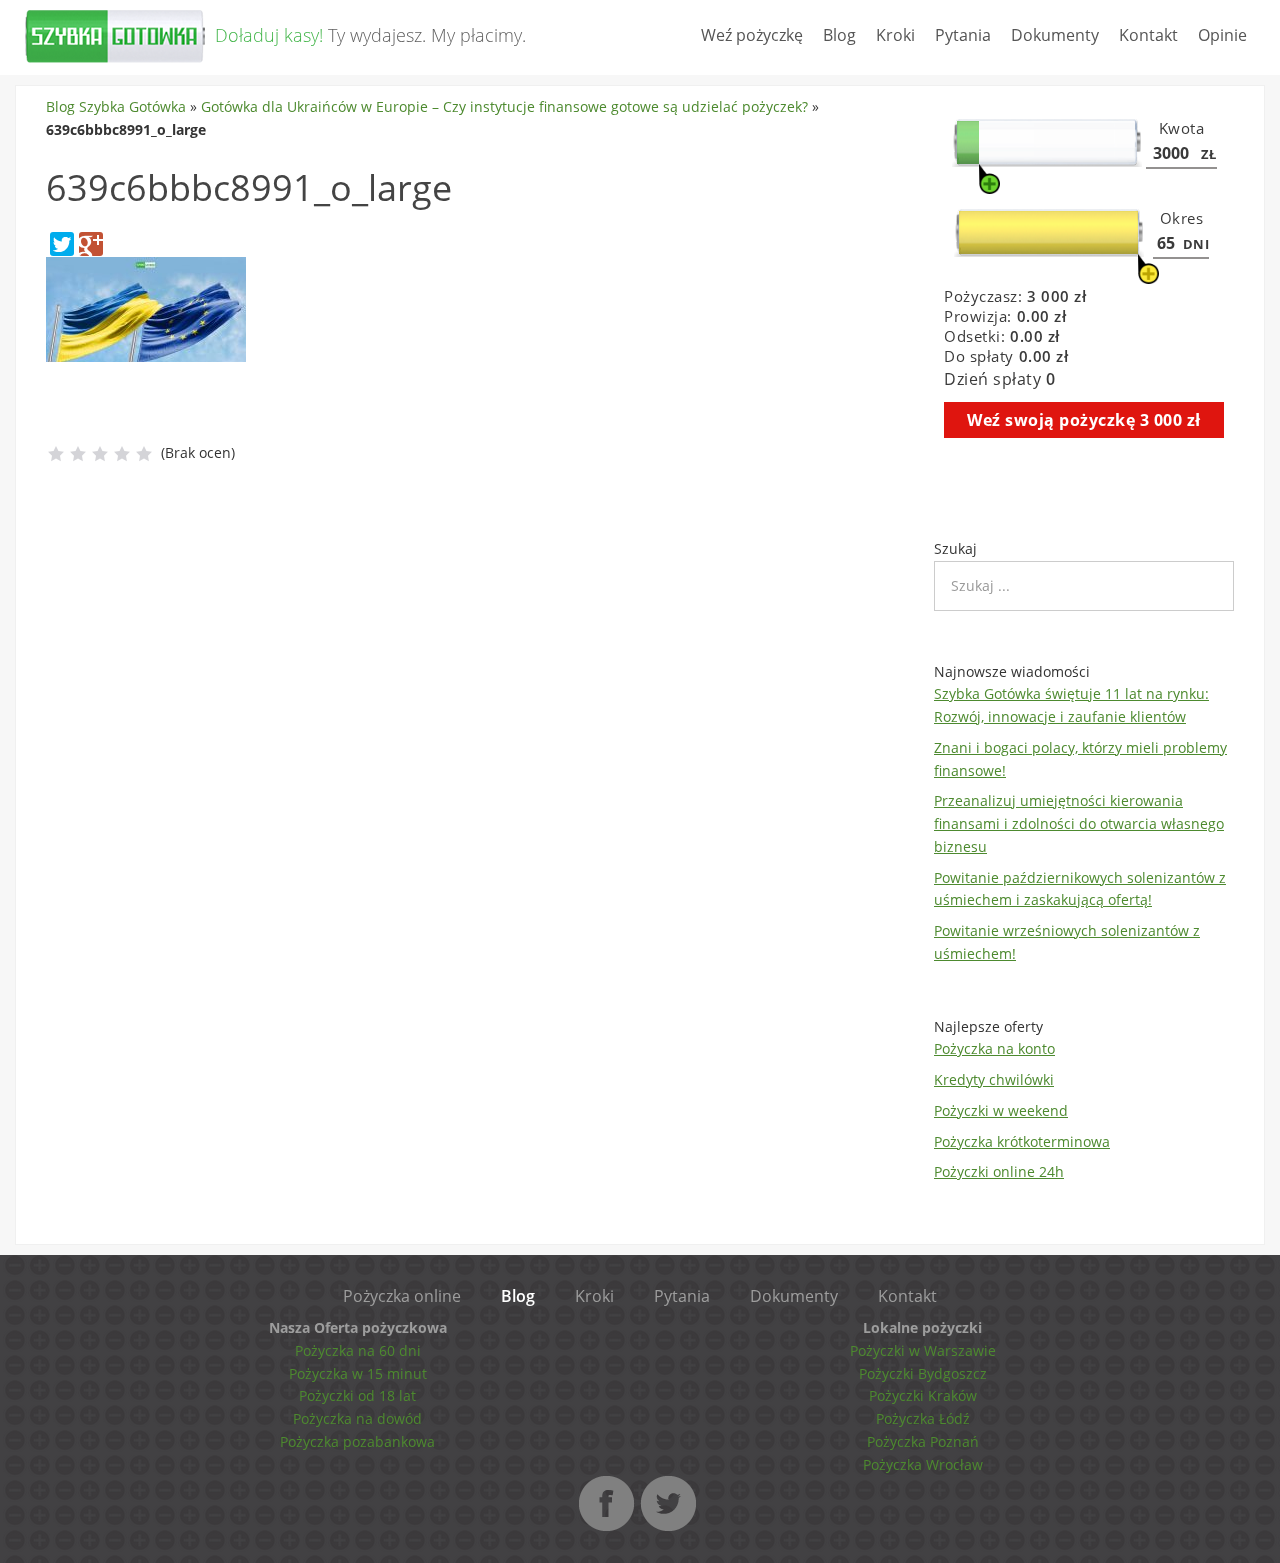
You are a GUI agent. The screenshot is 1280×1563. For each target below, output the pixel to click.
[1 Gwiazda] (56, 454)
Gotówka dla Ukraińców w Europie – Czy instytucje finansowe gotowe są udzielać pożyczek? (504, 106)
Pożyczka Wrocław (923, 1464)
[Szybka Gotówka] (115, 57)
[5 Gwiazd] (144, 454)
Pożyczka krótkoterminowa (1022, 1141)
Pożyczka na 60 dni (358, 1350)
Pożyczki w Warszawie (923, 1350)
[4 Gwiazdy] (122, 454)
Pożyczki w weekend (1001, 1110)
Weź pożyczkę (752, 35)
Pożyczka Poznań (923, 1441)
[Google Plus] (91, 244)
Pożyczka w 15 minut (358, 1373)
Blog (839, 35)
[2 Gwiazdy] (78, 454)
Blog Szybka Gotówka (116, 106)
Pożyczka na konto (994, 1048)
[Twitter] (62, 244)
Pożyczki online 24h (999, 1171)
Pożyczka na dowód (357, 1418)
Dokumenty (1055, 35)
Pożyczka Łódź (923, 1418)
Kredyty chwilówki (994, 1079)
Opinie (1222, 35)
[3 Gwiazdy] (100, 454)
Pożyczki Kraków (923, 1395)
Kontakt (1148, 35)
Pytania (963, 35)
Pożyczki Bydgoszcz (923, 1373)
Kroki (895, 35)
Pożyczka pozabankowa (357, 1441)
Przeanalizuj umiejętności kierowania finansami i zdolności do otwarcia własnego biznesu (1079, 823)
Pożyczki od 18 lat (357, 1395)
